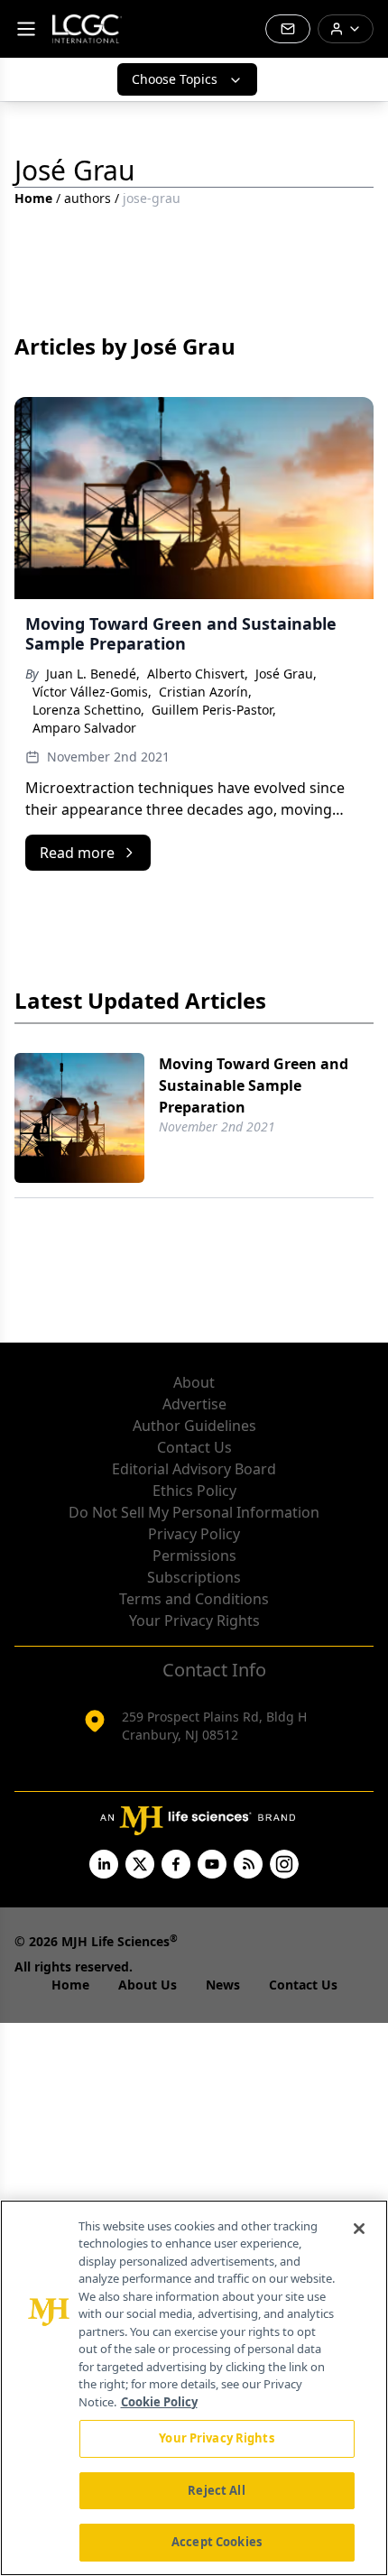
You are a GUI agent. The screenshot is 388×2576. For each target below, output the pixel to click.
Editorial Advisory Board (194, 1469)
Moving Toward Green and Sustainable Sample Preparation (254, 1085)
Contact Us (194, 1447)
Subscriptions (194, 1577)
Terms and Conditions (194, 1599)
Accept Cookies (217, 2542)
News (223, 1985)
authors (88, 198)
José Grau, (286, 674)
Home (33, 198)
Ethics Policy (194, 1491)
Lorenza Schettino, (88, 710)
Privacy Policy (194, 1534)
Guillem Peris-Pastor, (214, 710)
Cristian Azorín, (205, 692)
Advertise (194, 1404)
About (194, 1382)
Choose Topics (175, 79)
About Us (148, 1985)
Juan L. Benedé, (93, 674)
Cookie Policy (159, 2402)
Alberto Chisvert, (198, 674)
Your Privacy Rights (194, 1620)
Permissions (194, 1556)
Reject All (216, 2490)
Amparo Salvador (84, 728)
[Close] (359, 2229)
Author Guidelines (194, 1426)
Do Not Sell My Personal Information (194, 1512)
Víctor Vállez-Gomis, (92, 692)
